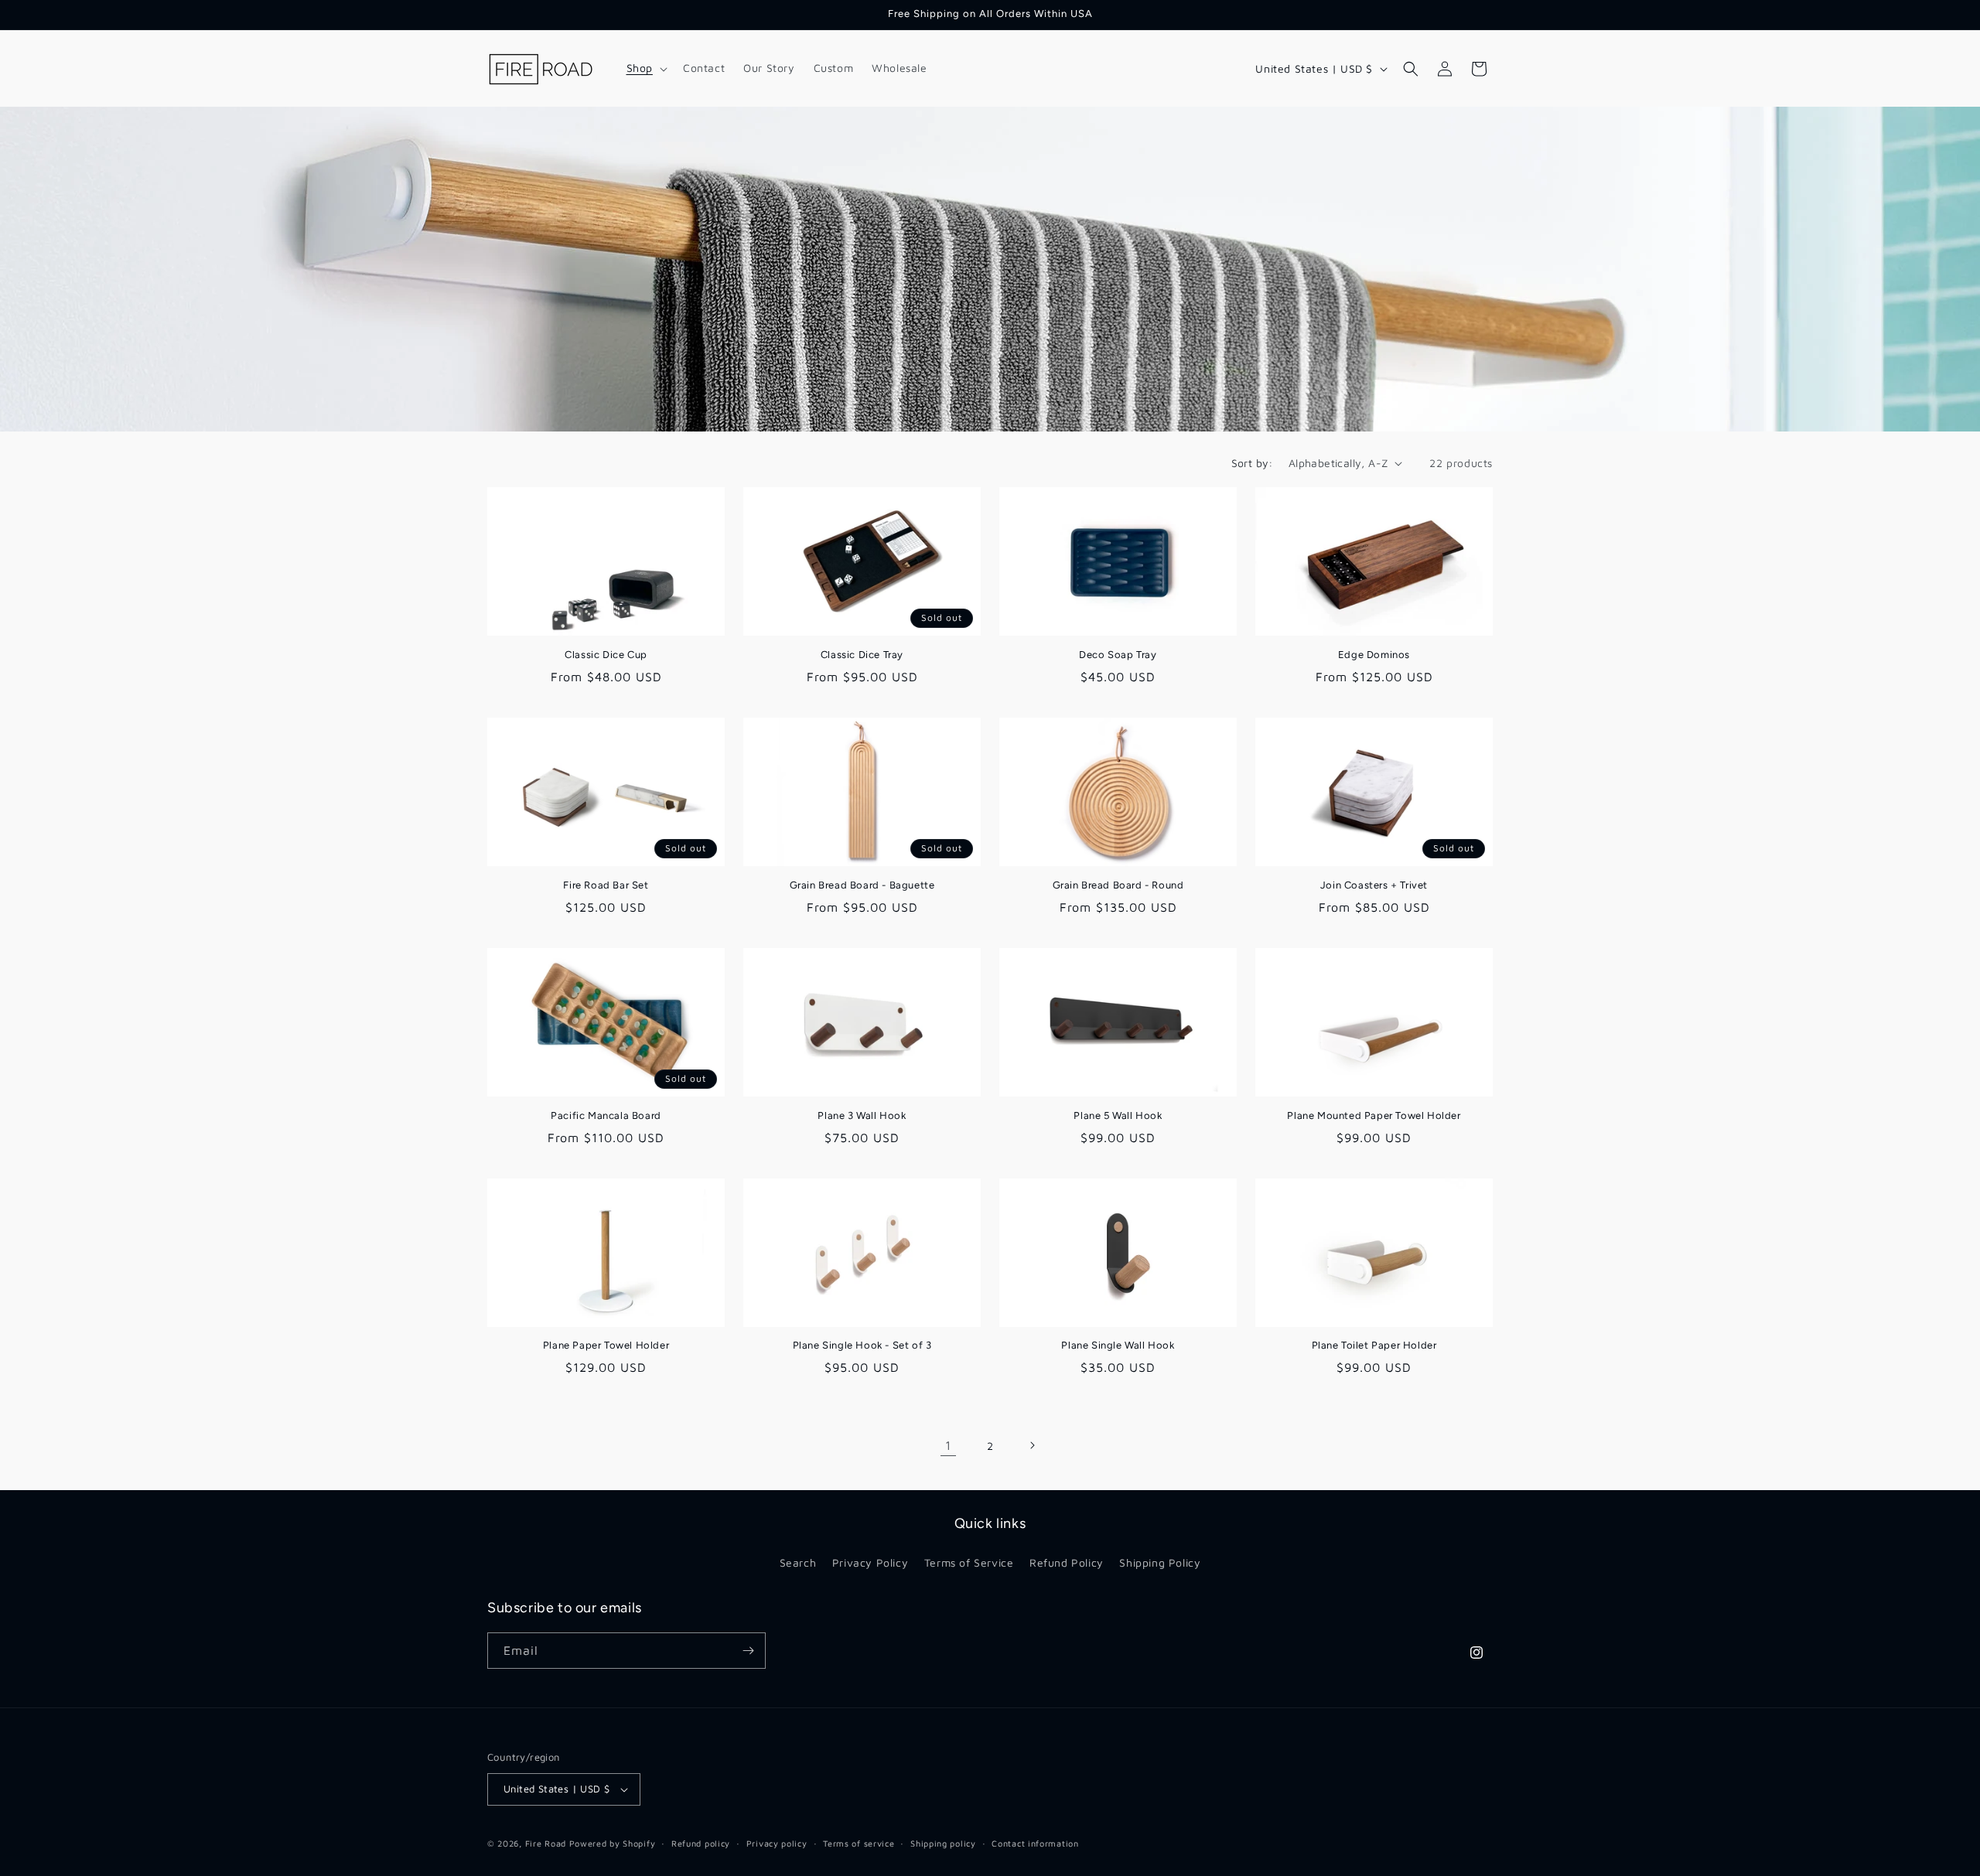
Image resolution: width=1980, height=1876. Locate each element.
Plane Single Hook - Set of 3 (862, 1345)
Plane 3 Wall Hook (862, 1115)
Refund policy (701, 1843)
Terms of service (859, 1843)
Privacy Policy (870, 1562)
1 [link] (948, 1445)
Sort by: (1252, 463)
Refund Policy (1067, 1562)
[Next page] (1032, 1445)
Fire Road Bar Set (606, 885)
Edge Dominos (1374, 655)
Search (798, 1562)
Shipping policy (943, 1843)
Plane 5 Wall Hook (1118, 1115)
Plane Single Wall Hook (1118, 1345)
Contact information (1035, 1843)
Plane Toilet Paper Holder (1374, 1345)
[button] (645, 68)
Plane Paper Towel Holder (606, 1345)
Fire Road (546, 1843)
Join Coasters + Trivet (1374, 885)
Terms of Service (969, 1562)
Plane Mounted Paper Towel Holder (1374, 1115)
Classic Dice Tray (862, 655)
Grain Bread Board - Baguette (862, 885)
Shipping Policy (1160, 1562)
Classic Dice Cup (606, 655)
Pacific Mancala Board (606, 1115)
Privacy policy (777, 1843)
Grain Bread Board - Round (1118, 885)
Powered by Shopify (613, 1843)
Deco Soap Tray (1118, 655)
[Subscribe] (748, 1651)
